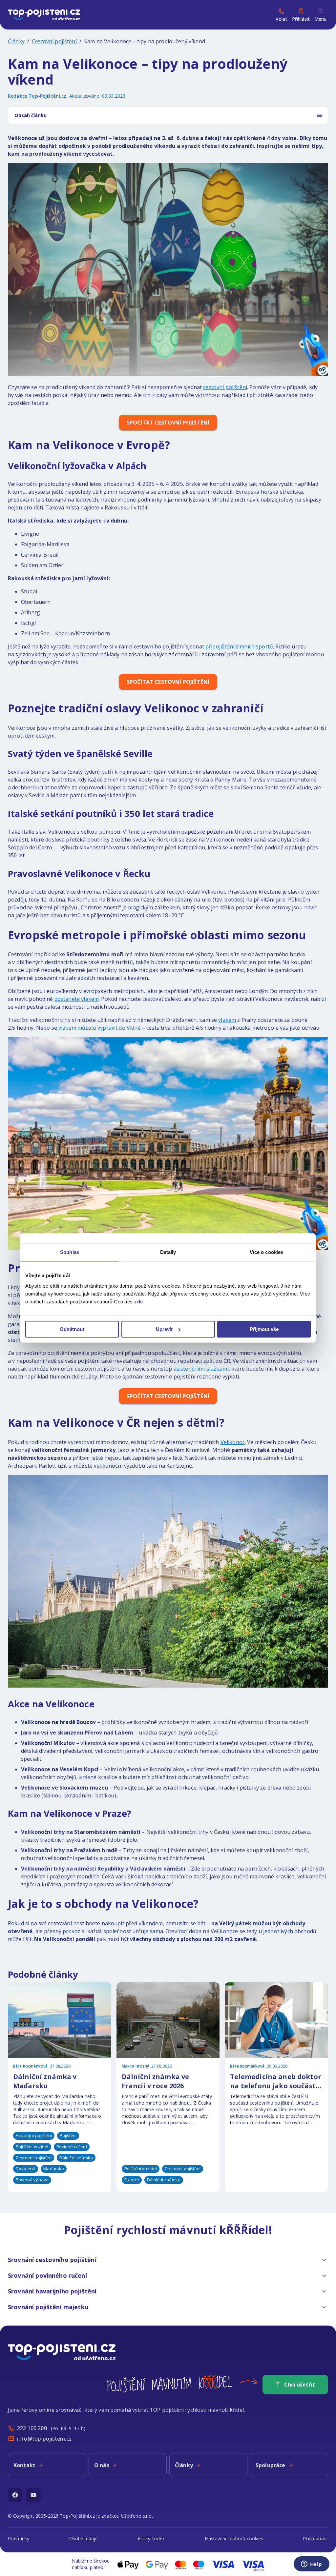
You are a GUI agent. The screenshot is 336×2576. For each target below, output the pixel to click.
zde (139, 1302)
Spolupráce (271, 2465)
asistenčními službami (201, 1369)
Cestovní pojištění (54, 41)
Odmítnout (72, 1329)
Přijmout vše (264, 1329)
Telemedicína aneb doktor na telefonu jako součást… (276, 2081)
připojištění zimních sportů (239, 646)
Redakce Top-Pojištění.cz (37, 96)
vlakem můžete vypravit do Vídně (100, 1028)
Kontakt (24, 2465)
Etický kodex (151, 2538)
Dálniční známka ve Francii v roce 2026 (156, 2081)
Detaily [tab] (168, 1252)
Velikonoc (233, 1442)
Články (16, 41)
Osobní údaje (84, 2538)
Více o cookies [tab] (266, 1252)
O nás (102, 2465)
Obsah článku (31, 115)
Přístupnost (315, 2538)
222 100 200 (32, 2428)
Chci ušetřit (300, 2385)
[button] (168, 2260)
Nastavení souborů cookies (234, 2538)
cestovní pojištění (225, 387)
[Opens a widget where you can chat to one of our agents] (311, 2565)
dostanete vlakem (77, 999)
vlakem (227, 1020)
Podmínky (19, 2538)
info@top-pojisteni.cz (44, 2439)
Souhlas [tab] (70, 1252)
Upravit (164, 1329)
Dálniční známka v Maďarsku (45, 2081)
